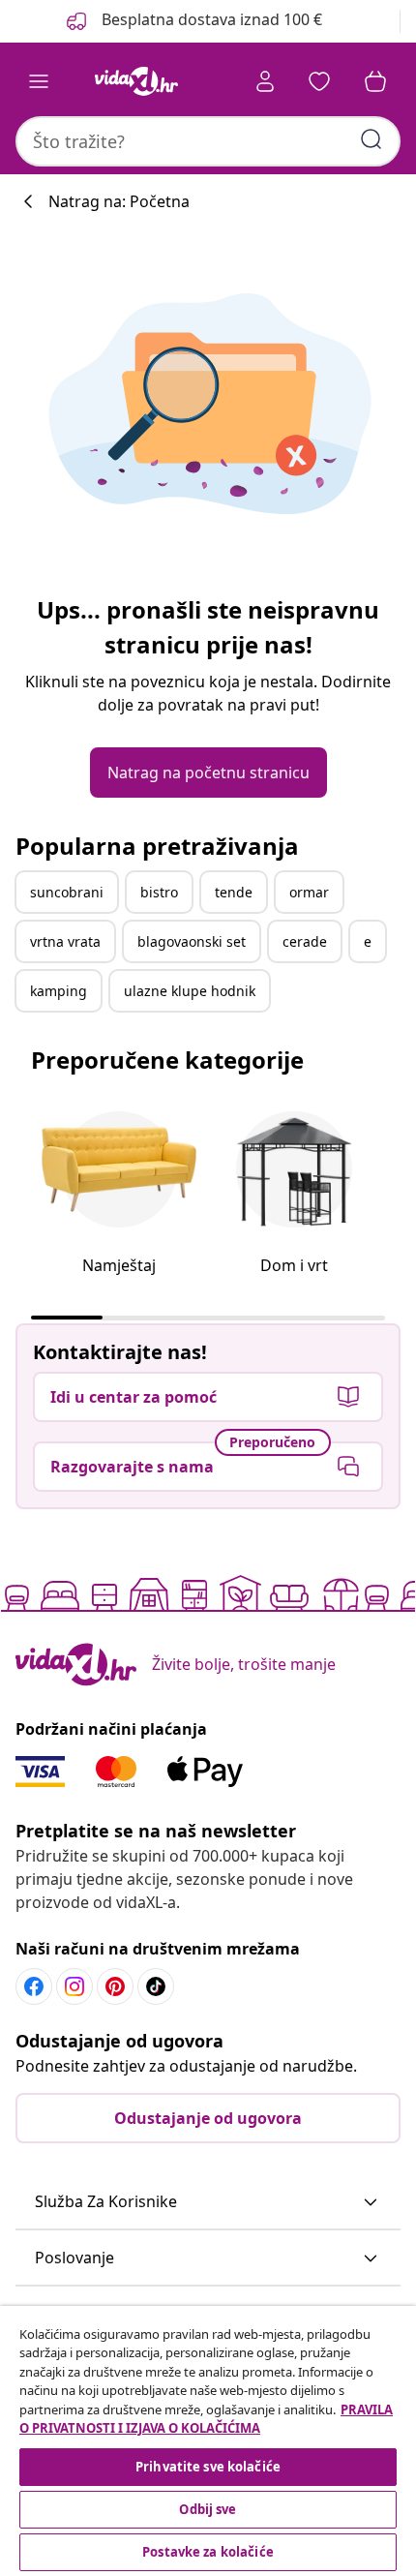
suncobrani (67, 892)
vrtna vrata (65, 941)
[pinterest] (115, 1986)
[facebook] (34, 1986)
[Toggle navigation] (39, 81)
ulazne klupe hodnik (190, 991)
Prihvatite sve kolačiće (208, 2467)
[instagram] (74, 1986)
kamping (59, 991)
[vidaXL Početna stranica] (136, 81)
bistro (159, 892)
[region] (208, 2441)
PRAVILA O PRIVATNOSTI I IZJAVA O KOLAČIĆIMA (206, 2419)
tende (234, 892)
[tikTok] (156, 1986)
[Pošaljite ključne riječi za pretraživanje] (371, 139)
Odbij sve (208, 2509)
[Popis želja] (319, 81)
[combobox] (208, 141)
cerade (305, 941)
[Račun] (265, 81)
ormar (309, 892)
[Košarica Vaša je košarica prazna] (375, 81)
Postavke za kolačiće (208, 2552)
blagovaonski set (192, 941)
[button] (208, 2202)
